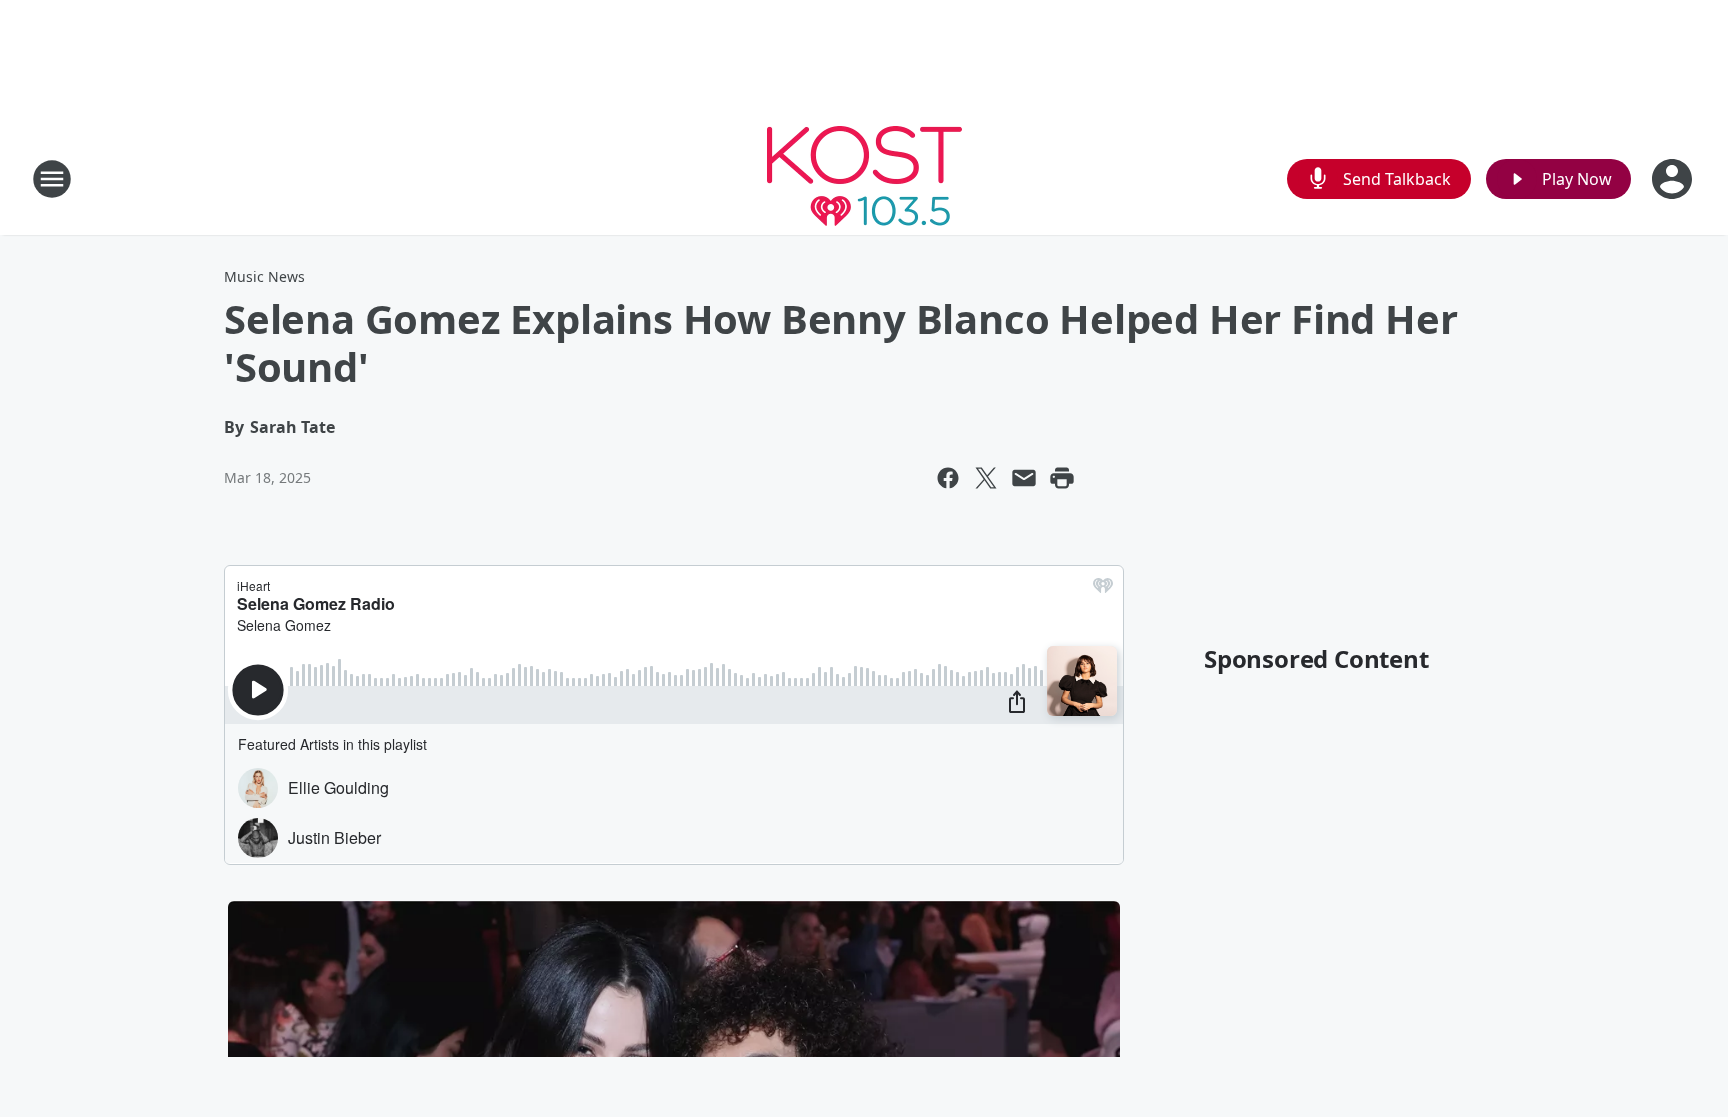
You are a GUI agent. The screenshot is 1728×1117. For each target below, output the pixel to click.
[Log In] (1674, 179)
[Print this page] (1062, 478)
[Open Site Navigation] (52, 179)
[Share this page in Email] (1024, 478)
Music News (264, 276)
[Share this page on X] (986, 478)
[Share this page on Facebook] (948, 478)
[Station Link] (864, 178)
